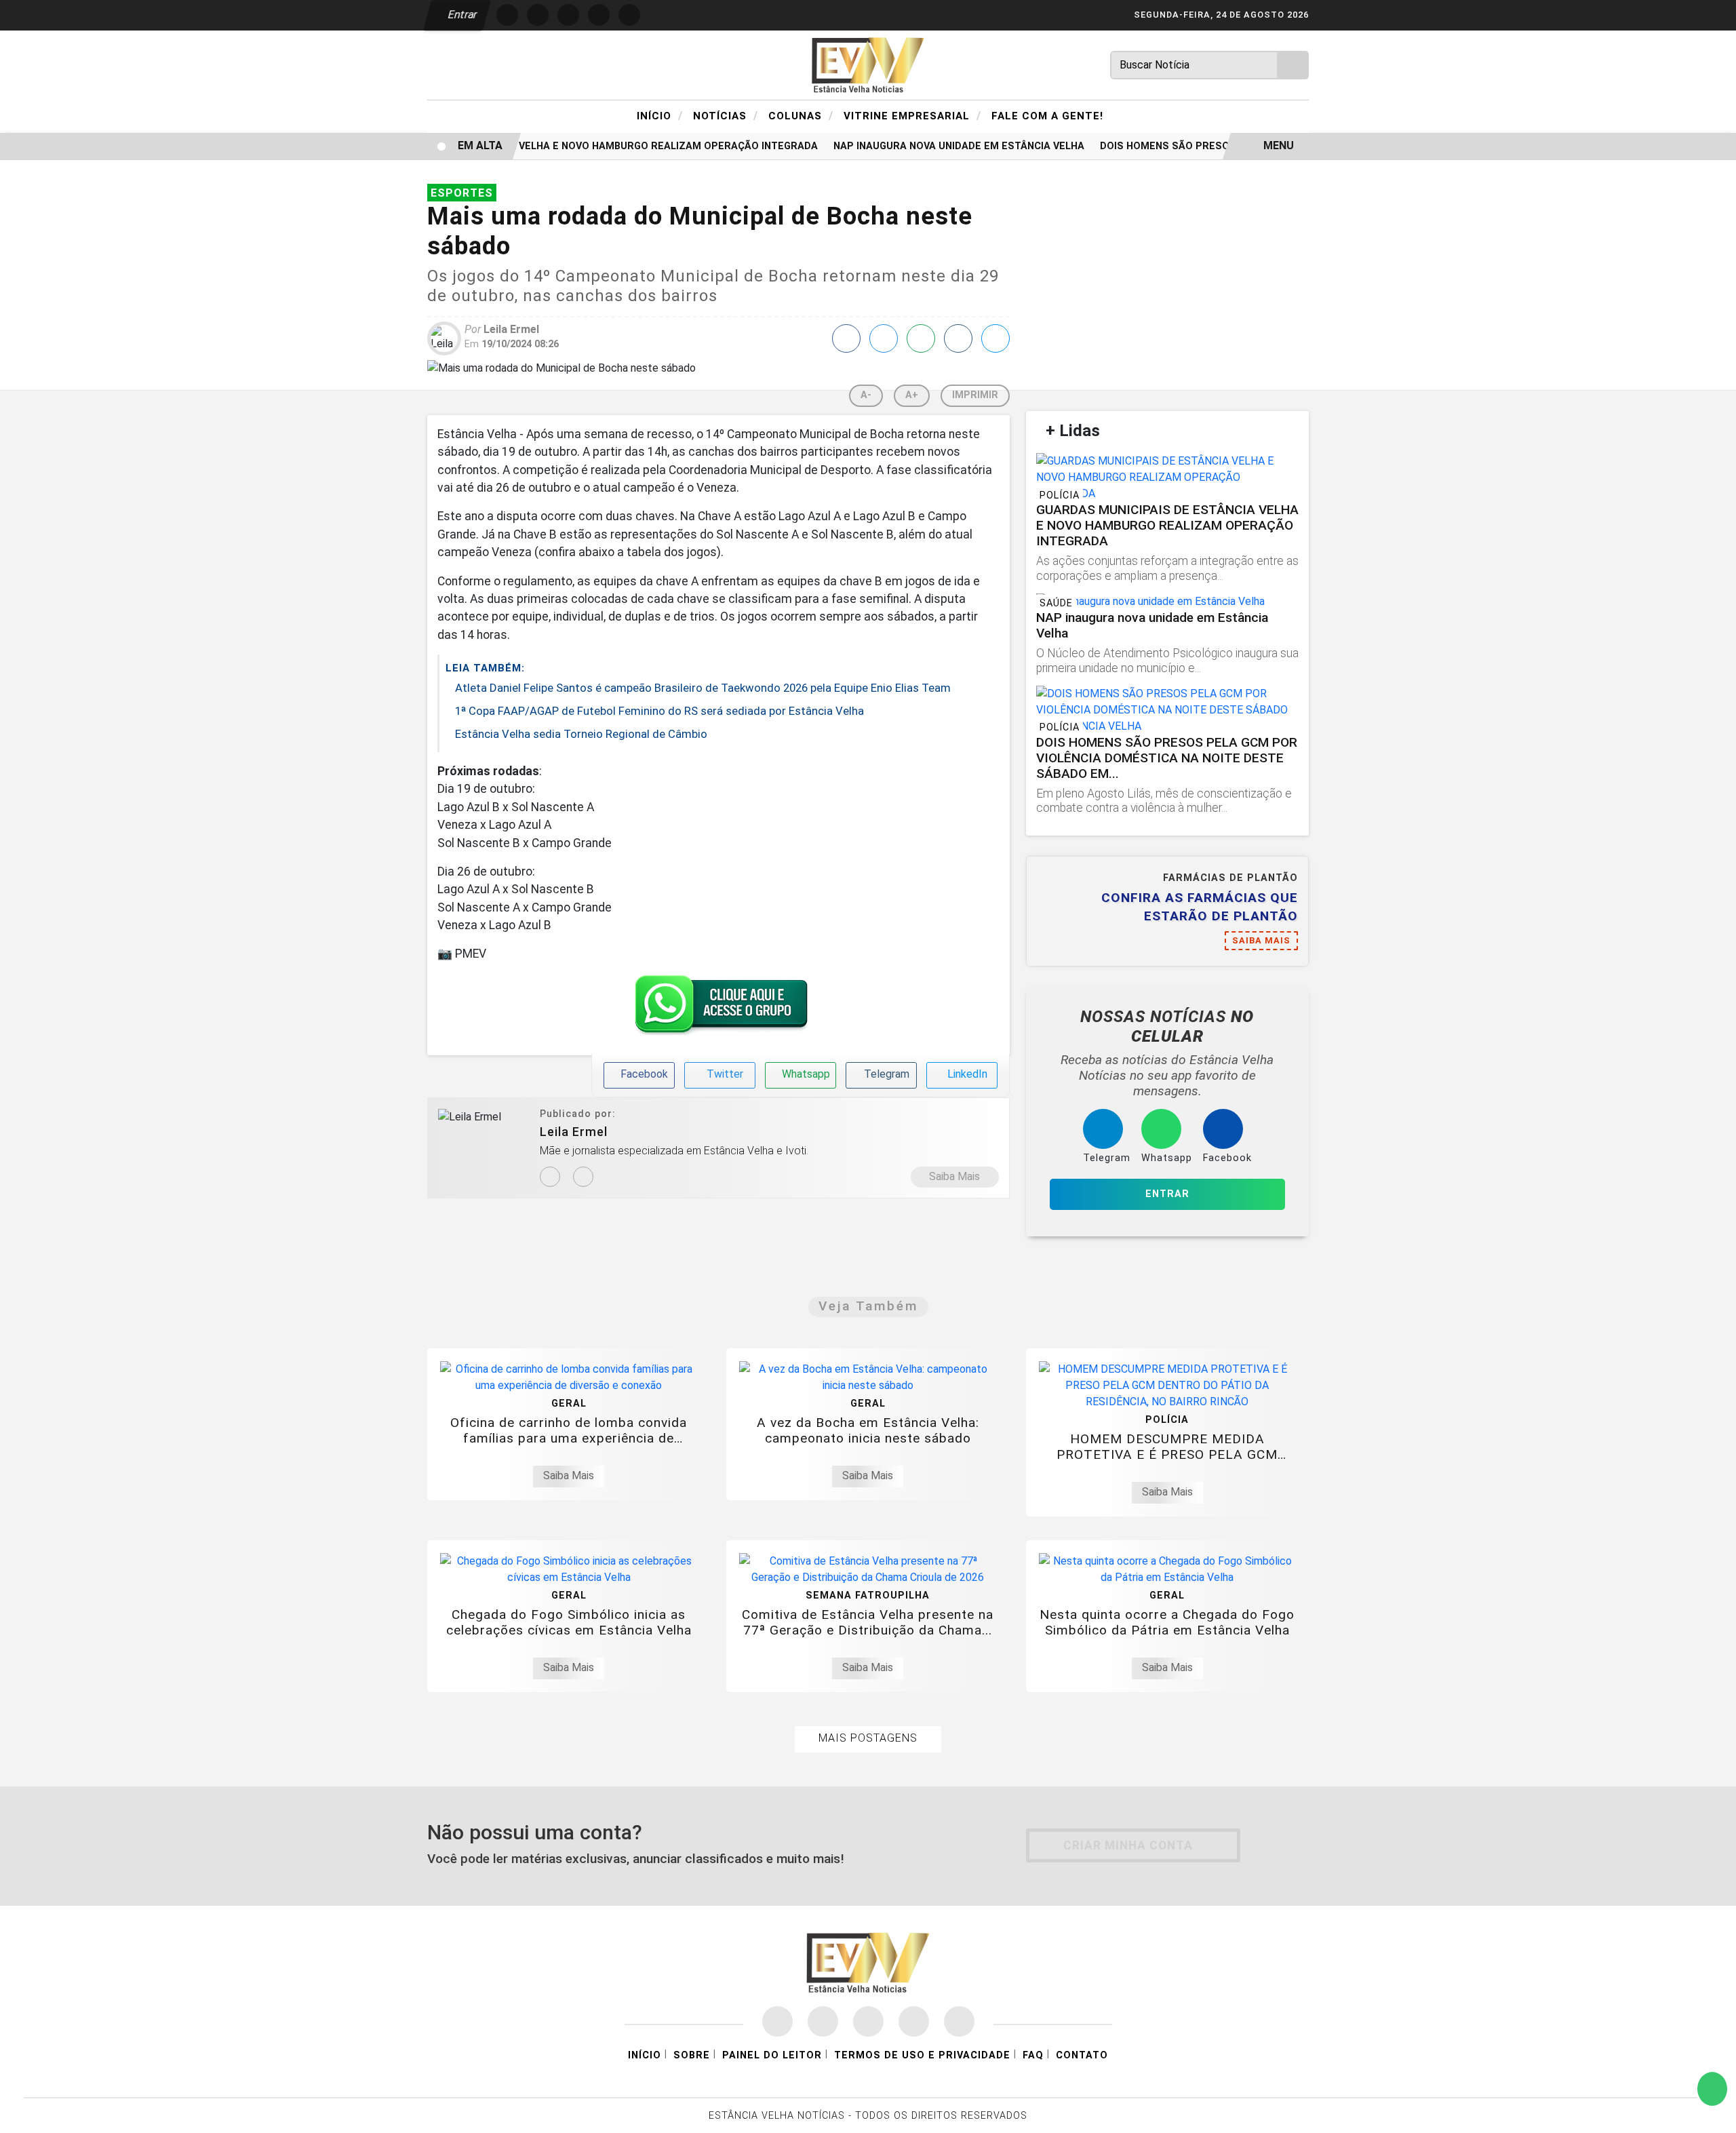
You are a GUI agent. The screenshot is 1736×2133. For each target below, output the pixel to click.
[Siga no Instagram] (538, 15)
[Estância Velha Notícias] (868, 64)
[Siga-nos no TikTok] (959, 2021)
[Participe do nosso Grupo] (718, 1009)
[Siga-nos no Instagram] (823, 2021)
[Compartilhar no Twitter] (884, 338)
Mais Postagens (868, 1738)
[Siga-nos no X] (868, 2021)
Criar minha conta (1128, 1845)
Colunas (801, 115)
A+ (912, 395)
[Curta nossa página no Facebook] (777, 2021)
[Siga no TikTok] (629, 15)
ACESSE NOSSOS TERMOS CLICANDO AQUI (495, 2107)
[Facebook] (583, 1177)
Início (660, 115)
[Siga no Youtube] (599, 15)
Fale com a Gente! (1047, 116)
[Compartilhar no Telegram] (958, 338)
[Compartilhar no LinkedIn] (995, 338)
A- (866, 395)
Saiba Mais (954, 1176)
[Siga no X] (568, 15)
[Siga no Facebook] (507, 15)
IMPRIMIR (975, 395)
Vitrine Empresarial (912, 115)
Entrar (461, 15)
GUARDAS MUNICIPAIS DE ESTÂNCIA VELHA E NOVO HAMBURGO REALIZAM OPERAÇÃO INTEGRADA (557, 146)
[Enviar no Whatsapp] (921, 338)
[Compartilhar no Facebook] (846, 338)
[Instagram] (550, 1177)
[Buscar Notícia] (1293, 65)
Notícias (726, 115)
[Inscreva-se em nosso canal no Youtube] (914, 2021)
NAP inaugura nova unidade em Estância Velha (936, 146)
